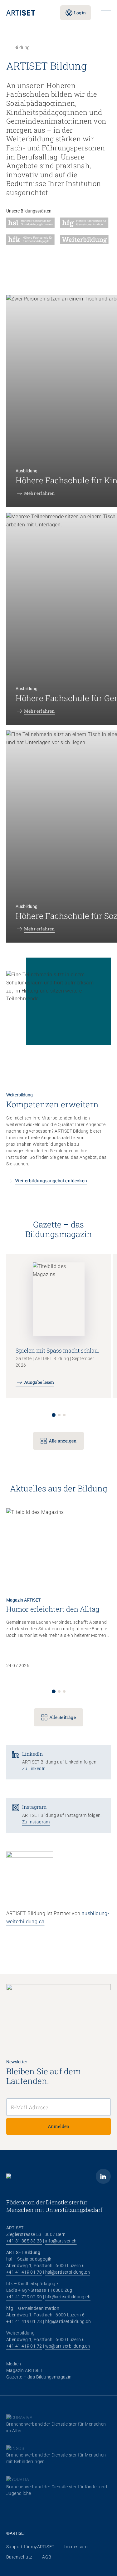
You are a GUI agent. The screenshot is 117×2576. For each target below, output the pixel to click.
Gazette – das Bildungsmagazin (39, 2377)
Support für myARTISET (30, 2547)
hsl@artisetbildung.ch (68, 2272)
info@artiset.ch (61, 2241)
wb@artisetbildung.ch (68, 2346)
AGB (47, 2557)
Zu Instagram (36, 1822)
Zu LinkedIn (34, 1769)
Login (80, 13)
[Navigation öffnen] (106, 13)
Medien (14, 2364)
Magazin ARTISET (24, 2370)
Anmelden (59, 2126)
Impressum (76, 2547)
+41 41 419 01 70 (24, 2272)
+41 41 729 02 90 (24, 2297)
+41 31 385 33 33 (24, 2241)
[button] (54, 1415)
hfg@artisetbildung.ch (68, 2321)
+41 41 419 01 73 (24, 2321)
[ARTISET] (28, 13)
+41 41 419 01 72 (24, 2346)
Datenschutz (19, 2557)
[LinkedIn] (103, 2176)
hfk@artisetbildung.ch (68, 2297)
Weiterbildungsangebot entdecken (51, 1181)
